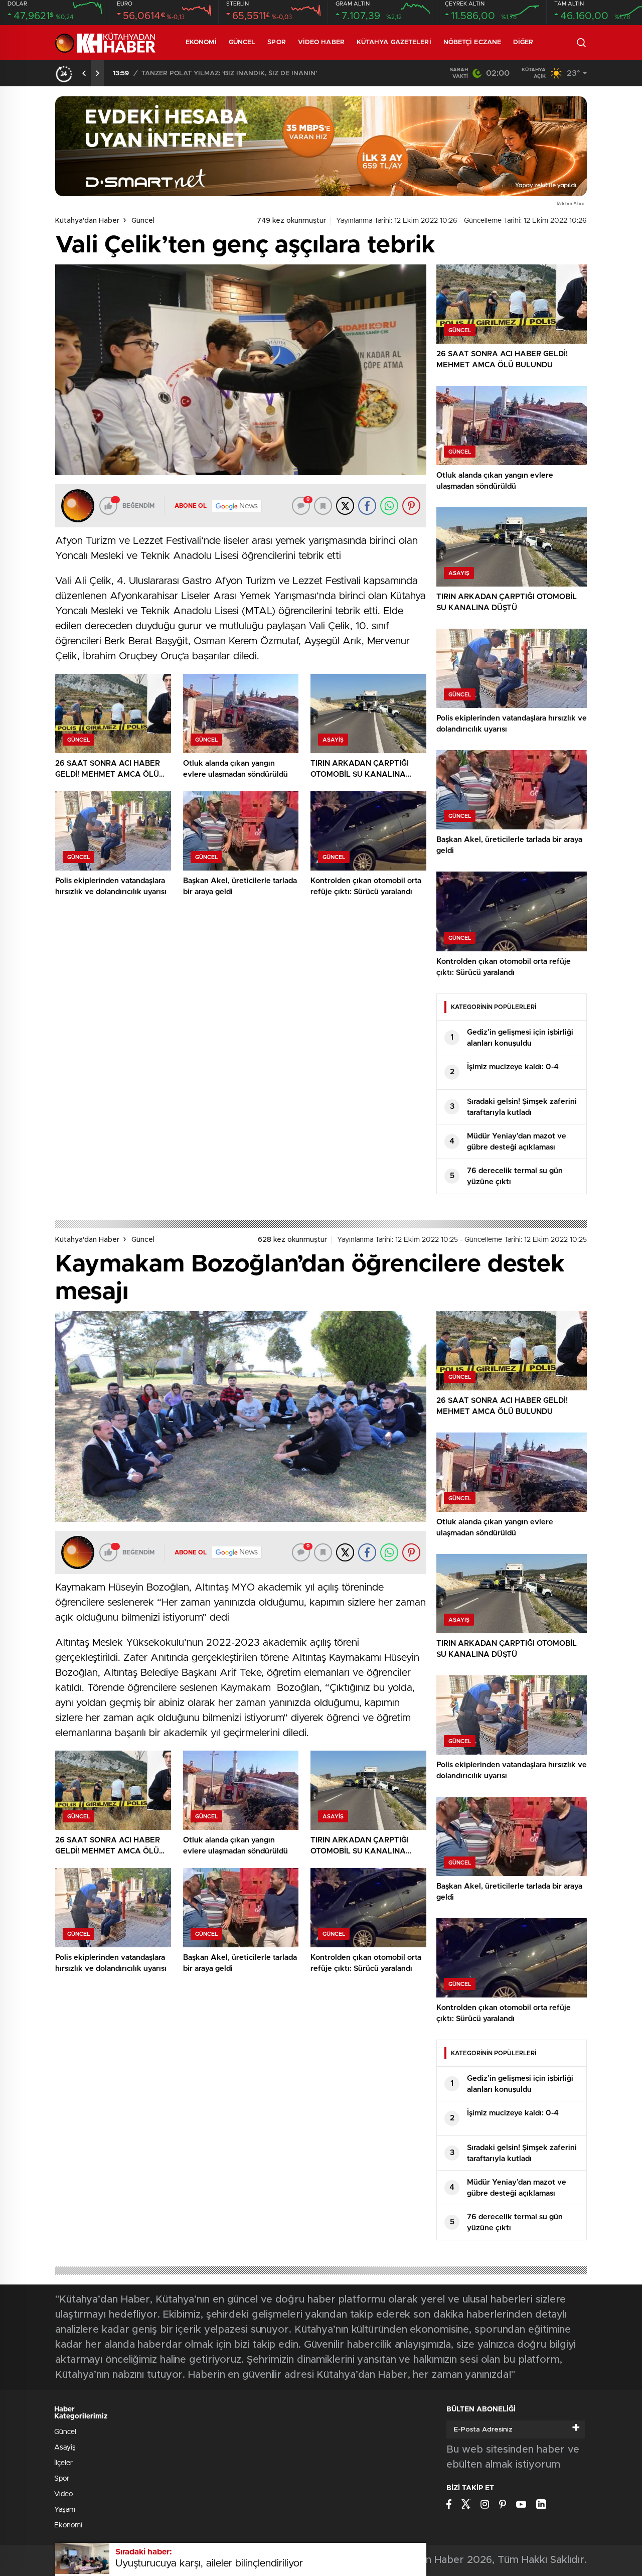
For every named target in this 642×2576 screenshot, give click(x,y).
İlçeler (63, 2463)
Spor (276, 42)
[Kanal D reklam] (321, 146)
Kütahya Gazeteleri (394, 42)
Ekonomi (201, 42)
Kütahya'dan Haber (87, 221)
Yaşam (65, 2510)
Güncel (242, 42)
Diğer (523, 42)
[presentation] (84, 73)
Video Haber (321, 42)
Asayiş (65, 2448)
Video (63, 2494)
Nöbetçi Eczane (472, 42)
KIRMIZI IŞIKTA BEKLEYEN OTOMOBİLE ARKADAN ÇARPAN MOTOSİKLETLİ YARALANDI (266, 74)
